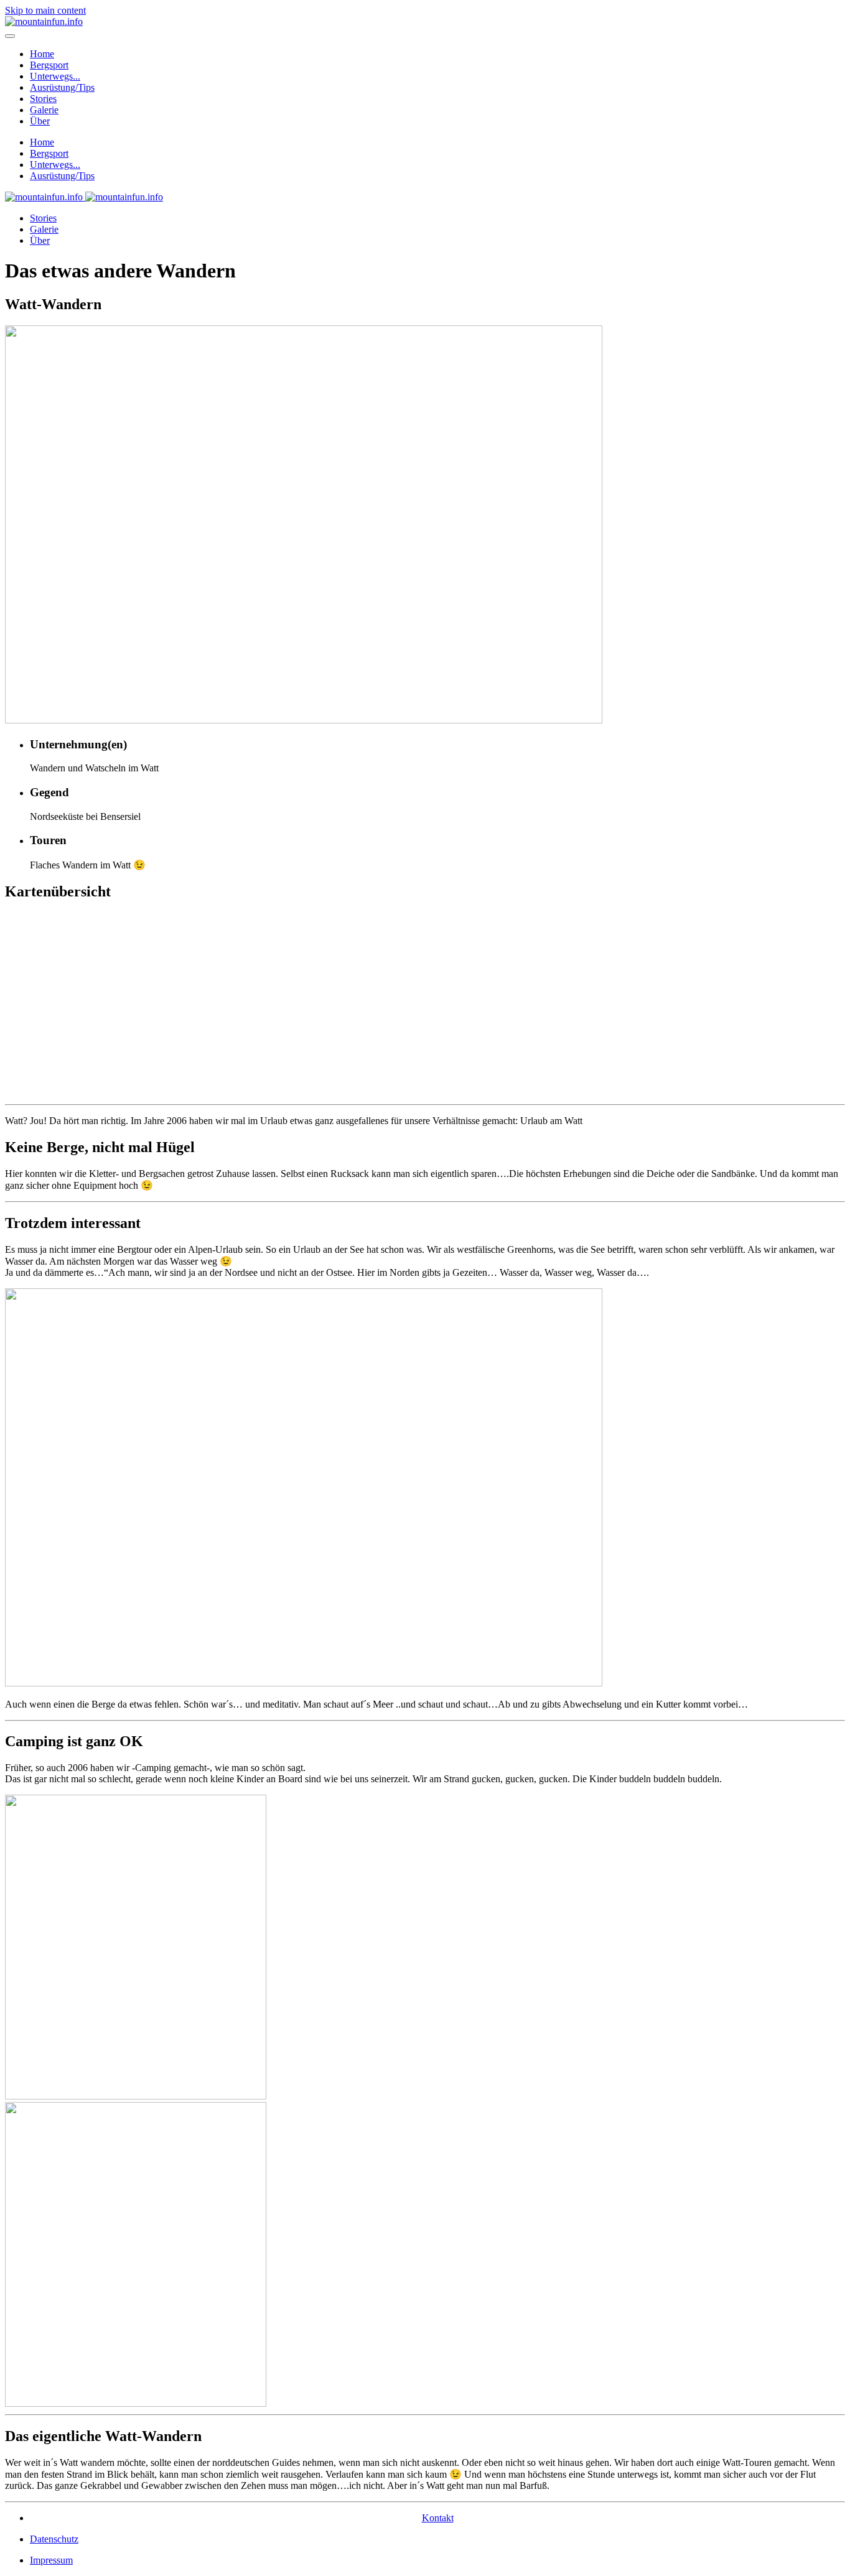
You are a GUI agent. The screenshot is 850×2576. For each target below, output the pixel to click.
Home (42, 54)
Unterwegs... (55, 76)
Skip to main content (45, 10)
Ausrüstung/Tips (62, 87)
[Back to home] (44, 21)
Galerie (44, 110)
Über (40, 121)
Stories (43, 99)
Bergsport (49, 65)
